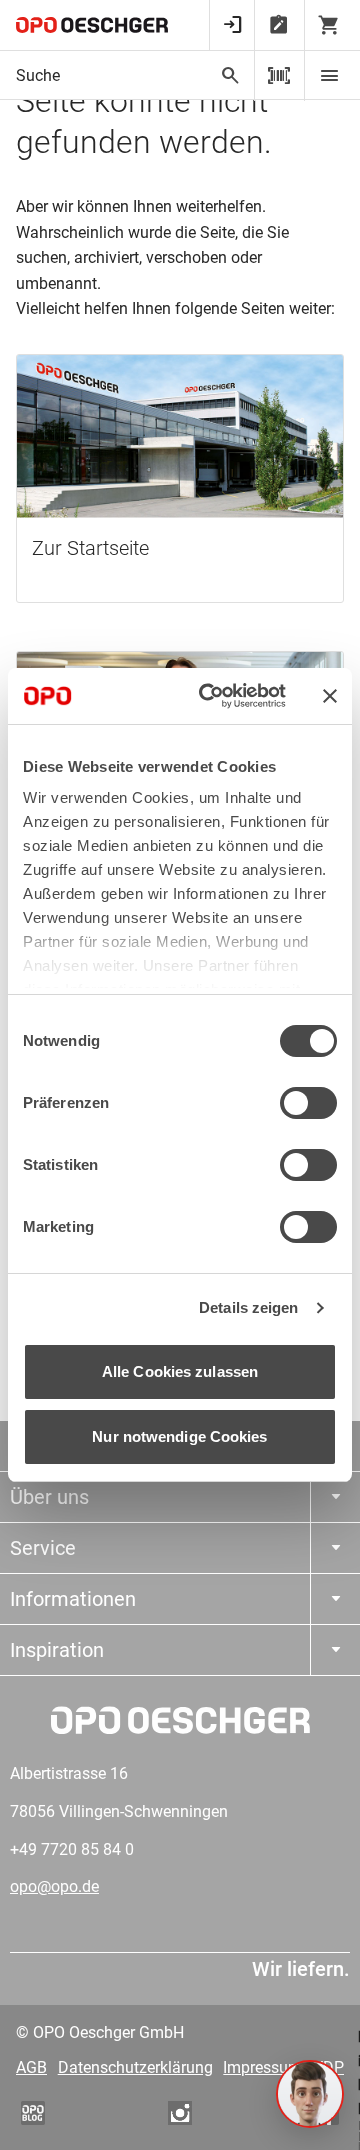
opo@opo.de (54, 1886)
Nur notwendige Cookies (179, 1436)
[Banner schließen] (330, 696)
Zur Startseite (90, 548)
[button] (310, 2094)
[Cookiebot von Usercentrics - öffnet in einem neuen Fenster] (211, 696)
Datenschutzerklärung (135, 2067)
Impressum (262, 2067)
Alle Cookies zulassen (180, 1371)
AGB (31, 2067)
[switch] (308, 1103)
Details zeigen (248, 1307)
